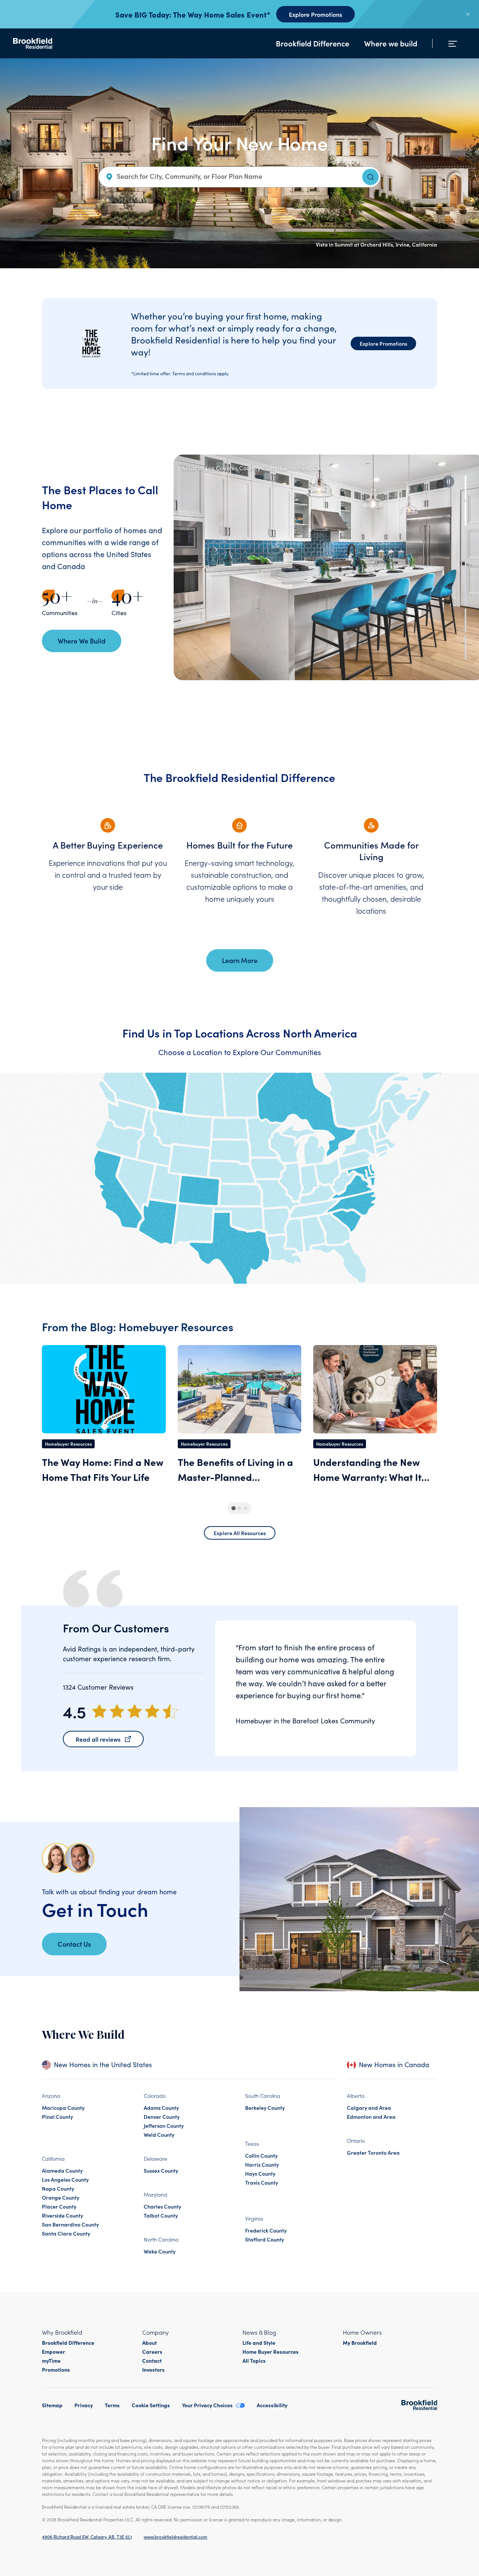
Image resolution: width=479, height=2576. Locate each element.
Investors (153, 2369)
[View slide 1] (466, 487)
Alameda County (62, 2170)
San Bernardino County (70, 2224)
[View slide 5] (466, 594)
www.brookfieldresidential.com (176, 2537)
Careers (152, 2352)
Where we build (391, 43)
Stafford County (265, 2239)
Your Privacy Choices (207, 2405)
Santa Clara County (66, 2233)
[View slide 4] (466, 567)
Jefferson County (164, 2126)
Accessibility (272, 2405)
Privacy (84, 2405)
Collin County (261, 2155)
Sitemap (52, 2405)
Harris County (262, 2164)
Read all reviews (98, 1739)
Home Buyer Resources (271, 2352)
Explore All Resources (240, 1533)
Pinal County (57, 2117)
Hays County (260, 2173)
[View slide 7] (466, 647)
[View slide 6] (466, 621)
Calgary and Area (369, 2108)
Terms (112, 2405)
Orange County (61, 2197)
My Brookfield (360, 2343)
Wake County (160, 2251)
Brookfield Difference (312, 43)
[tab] (233, 1508)
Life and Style (259, 2343)
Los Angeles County (65, 2179)
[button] (448, 482)
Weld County (159, 2135)
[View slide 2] (466, 514)
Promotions (56, 2369)
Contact (152, 2360)
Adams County (161, 2108)
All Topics (254, 2360)
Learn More (240, 960)
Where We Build (82, 641)
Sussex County (161, 2170)
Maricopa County (63, 2108)
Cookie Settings (151, 2405)
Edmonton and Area (371, 2117)
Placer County (59, 2206)
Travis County (262, 2182)
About (150, 2343)
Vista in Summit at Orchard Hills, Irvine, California (376, 244)
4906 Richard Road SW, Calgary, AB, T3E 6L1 (87, 2537)
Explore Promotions (315, 14)
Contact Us (74, 1944)
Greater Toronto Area (373, 2152)
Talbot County (161, 2215)
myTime (51, 2360)
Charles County (162, 2206)
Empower (54, 2352)
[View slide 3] (466, 540)
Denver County (162, 2117)
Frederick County (266, 2230)
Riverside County (62, 2215)
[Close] (468, 14)
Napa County (58, 2188)
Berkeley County (265, 2108)
